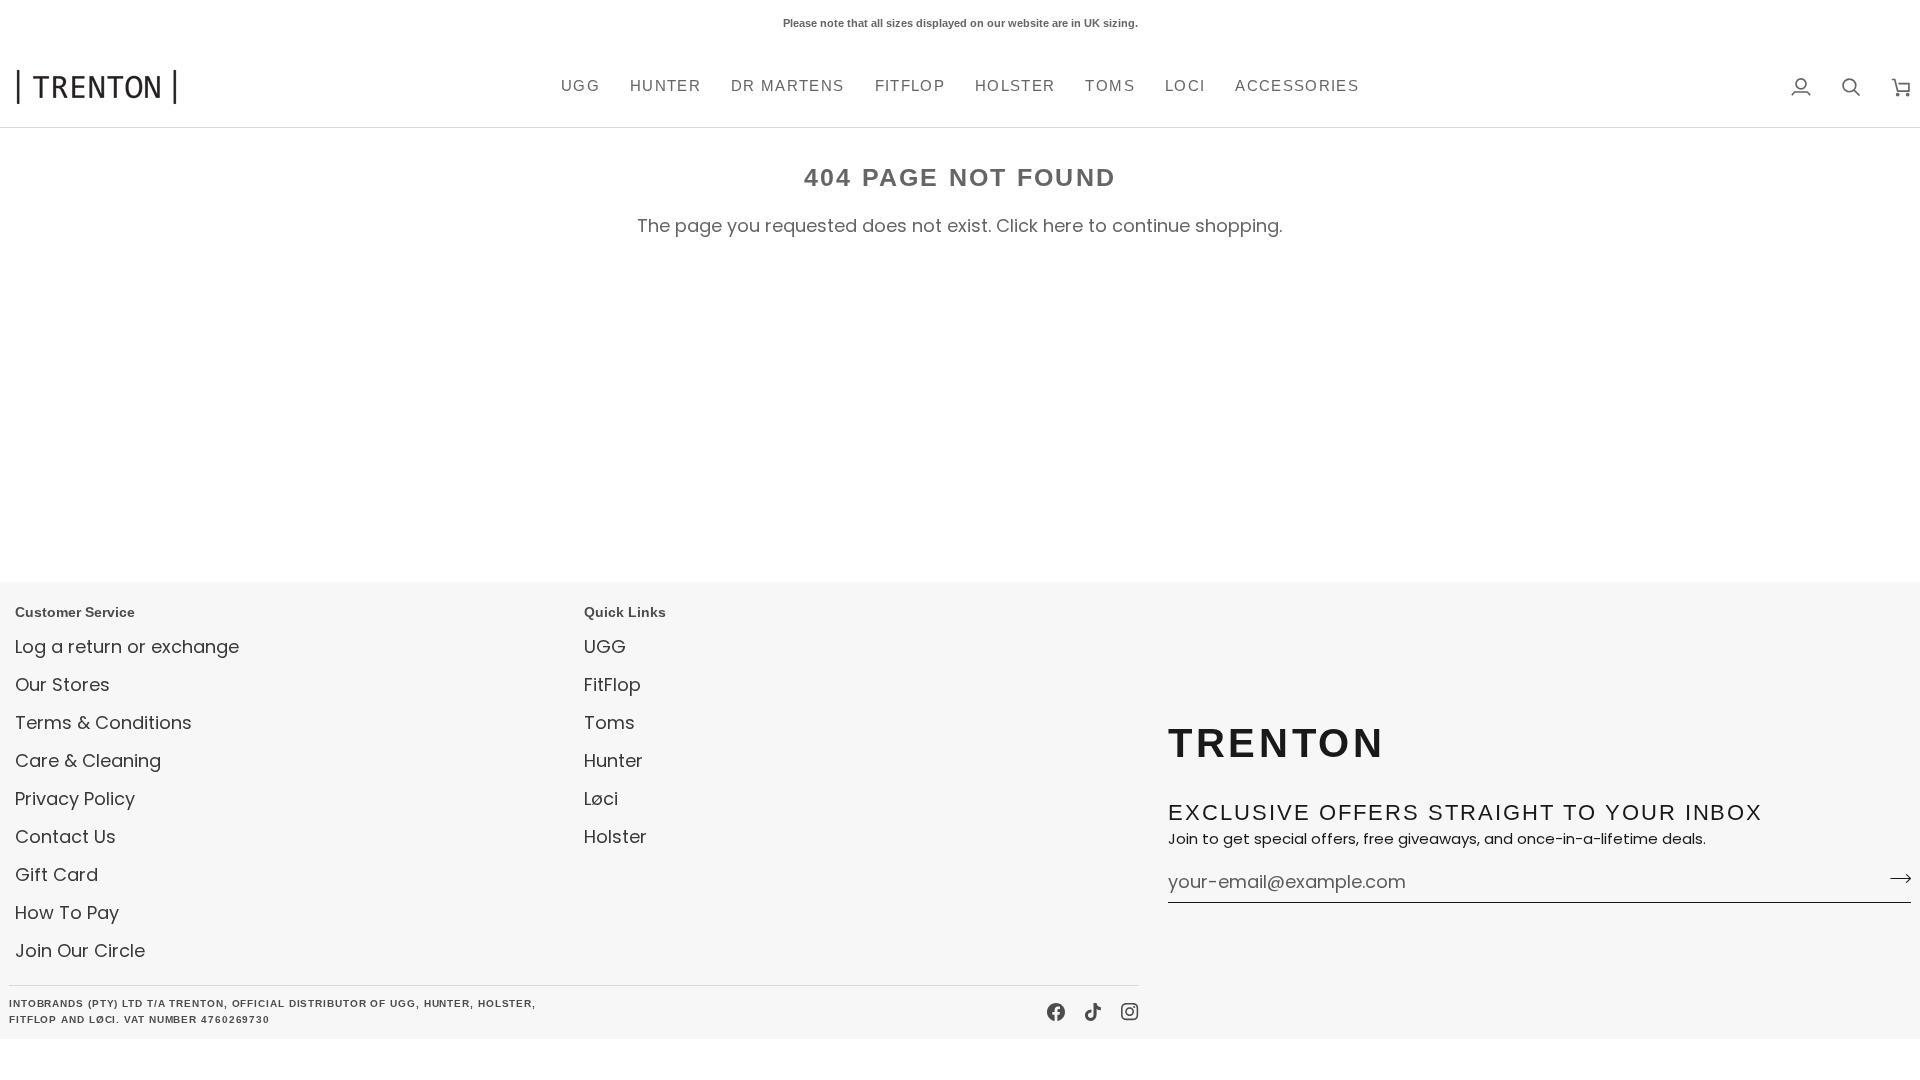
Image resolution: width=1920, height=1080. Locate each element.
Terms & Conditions (103, 722)
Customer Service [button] (75, 612)
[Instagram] (1130, 1012)
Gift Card (56, 874)
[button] (580, 87)
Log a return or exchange (127, 646)
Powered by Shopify (181, 1059)
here (1063, 225)
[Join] (1894, 879)
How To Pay (67, 912)
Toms (609, 722)
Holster (615, 836)
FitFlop (612, 684)
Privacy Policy (75, 798)
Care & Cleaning (88, 760)
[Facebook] (1056, 1012)
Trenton (47, 1059)
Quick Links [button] (625, 612)
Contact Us (65, 836)
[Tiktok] (1093, 1012)
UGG (605, 646)
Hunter (613, 760)
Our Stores (62, 684)
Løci (601, 798)
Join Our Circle (80, 950)
